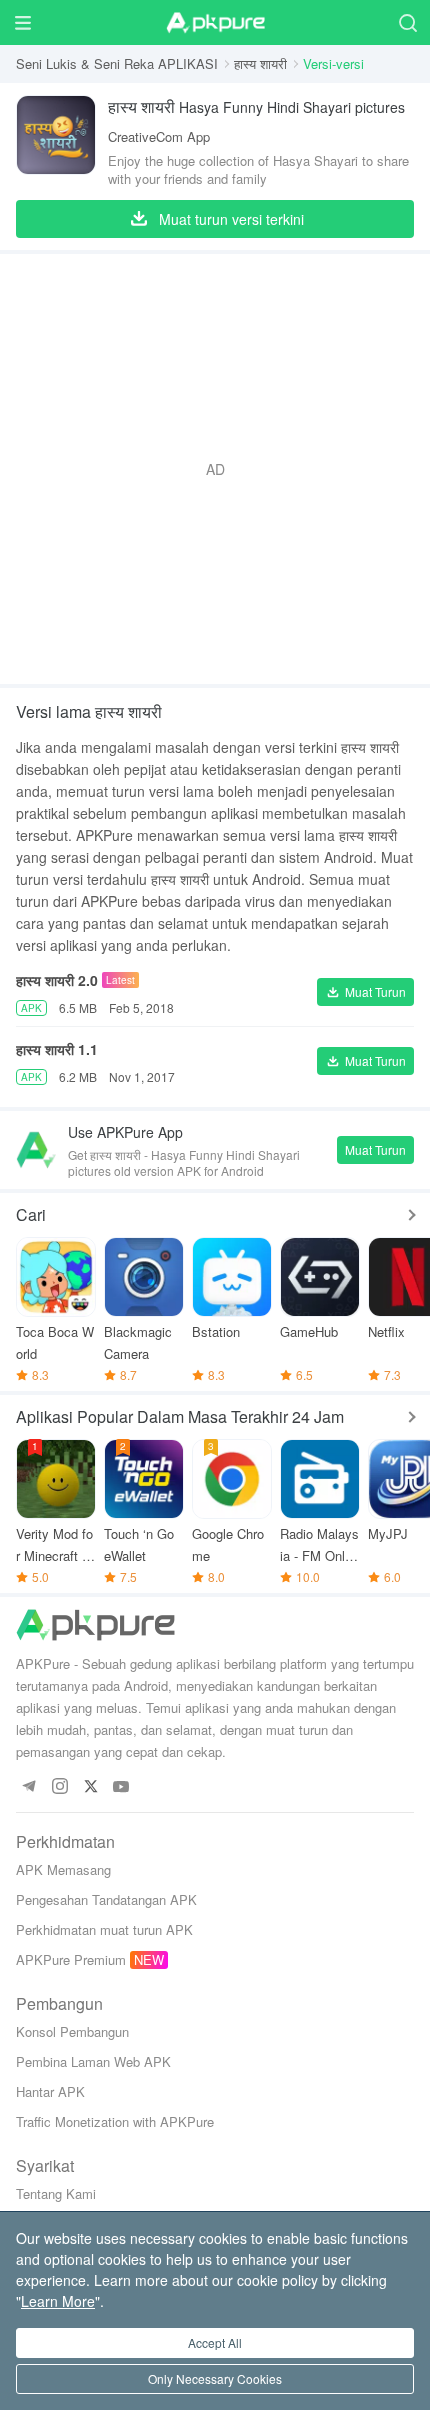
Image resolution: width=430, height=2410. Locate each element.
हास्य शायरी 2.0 (57, 980)
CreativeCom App (159, 136)
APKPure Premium (71, 1959)
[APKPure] (215, 23)
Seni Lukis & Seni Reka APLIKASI (117, 63)
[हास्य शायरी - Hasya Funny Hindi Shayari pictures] (56, 141)
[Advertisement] (215, 469)
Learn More (58, 2301)
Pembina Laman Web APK (93, 2061)
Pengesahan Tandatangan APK (106, 1899)
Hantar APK (50, 2091)
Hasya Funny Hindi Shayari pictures (256, 106)
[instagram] (59, 1787)
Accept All (215, 2342)
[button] (365, 992)
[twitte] (90, 1787)
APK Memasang (63, 1869)
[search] (407, 22)
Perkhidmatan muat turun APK (104, 1929)
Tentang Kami (56, 2193)
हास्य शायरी (260, 63)
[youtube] (121, 1787)
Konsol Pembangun (72, 2031)
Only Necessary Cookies (215, 2378)
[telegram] (28, 1787)
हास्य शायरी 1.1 (57, 1049)
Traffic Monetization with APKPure (115, 2121)
